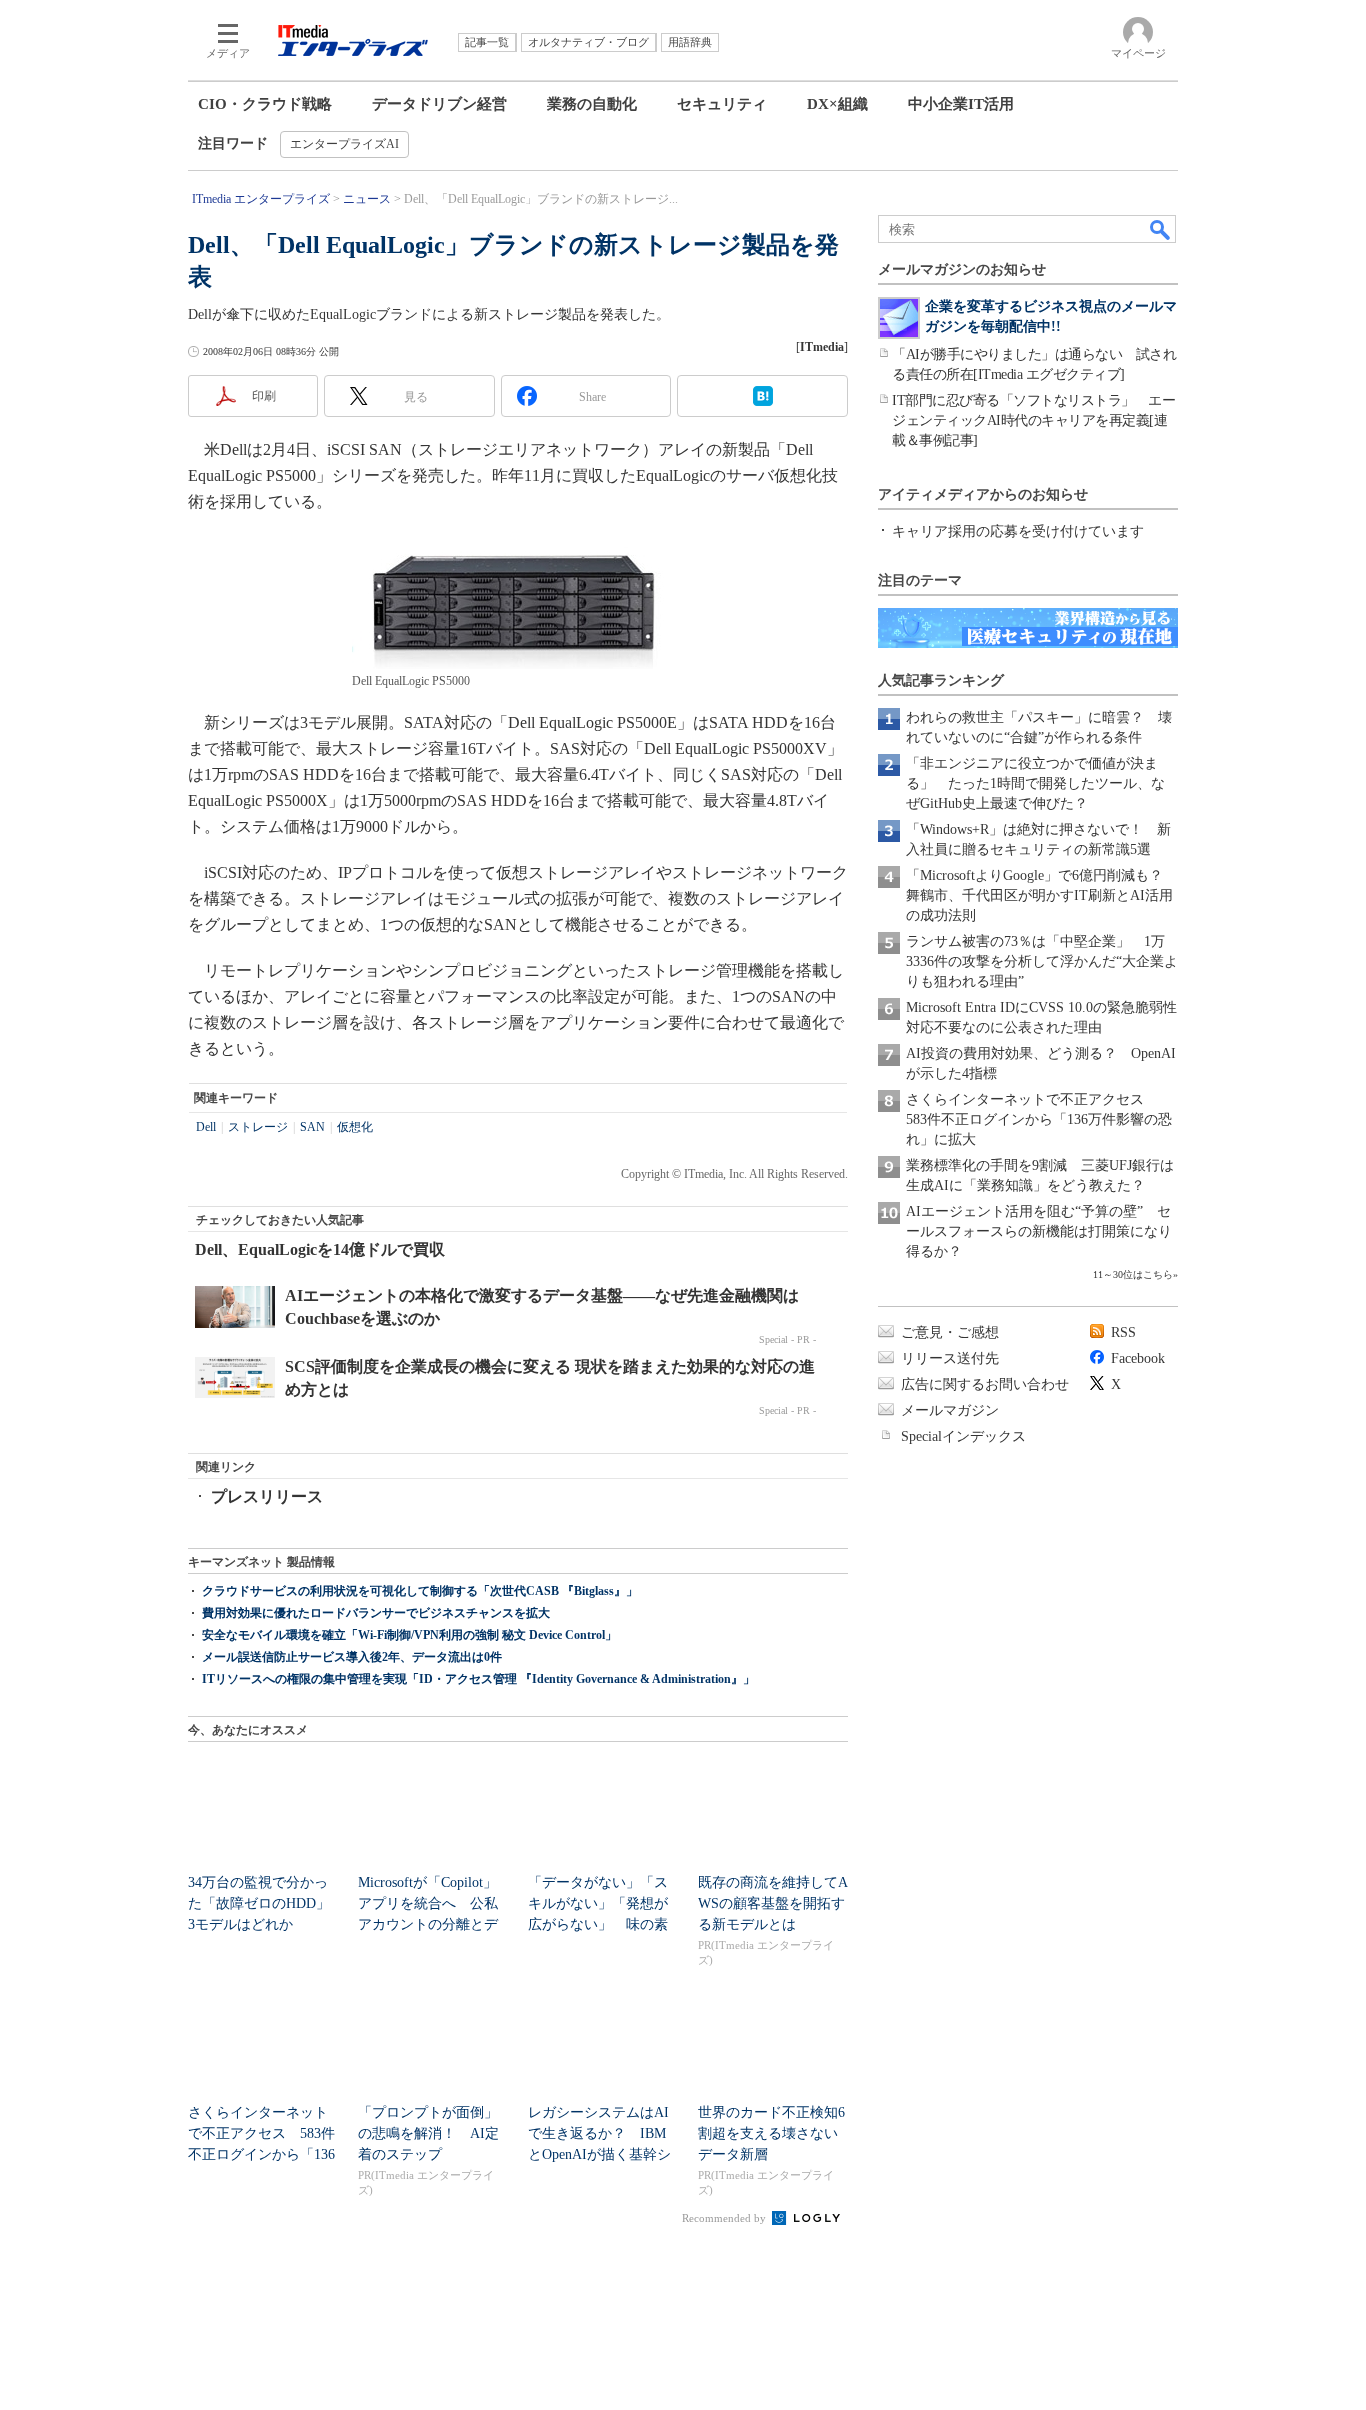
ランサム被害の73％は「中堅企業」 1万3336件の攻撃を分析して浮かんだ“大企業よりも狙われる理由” (1042, 961)
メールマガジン (950, 1410)
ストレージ (258, 1127)
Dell (206, 1127)
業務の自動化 (592, 104)
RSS (1123, 1332)
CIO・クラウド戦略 (265, 104)
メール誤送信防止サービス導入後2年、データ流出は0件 (352, 1657)
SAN (312, 1127)
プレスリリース (267, 1496)
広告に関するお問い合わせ (985, 1384)
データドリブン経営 (439, 104)
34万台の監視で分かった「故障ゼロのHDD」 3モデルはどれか (266, 1903)
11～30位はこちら (1133, 1274)
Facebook (1138, 1358)
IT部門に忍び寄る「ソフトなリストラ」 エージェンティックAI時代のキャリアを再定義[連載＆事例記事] (1033, 420)
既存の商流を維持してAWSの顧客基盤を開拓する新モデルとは (773, 1903)
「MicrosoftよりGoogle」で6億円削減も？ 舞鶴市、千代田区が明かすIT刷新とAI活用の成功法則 (1041, 895)
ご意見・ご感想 (950, 1332)
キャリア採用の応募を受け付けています (1018, 531)
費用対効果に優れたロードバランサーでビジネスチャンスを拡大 (376, 1613)
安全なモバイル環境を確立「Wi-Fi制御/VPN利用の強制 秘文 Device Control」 (409, 1635)
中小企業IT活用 (961, 104)
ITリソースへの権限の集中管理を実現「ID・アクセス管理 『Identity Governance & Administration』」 (478, 1679)
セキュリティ (722, 104)
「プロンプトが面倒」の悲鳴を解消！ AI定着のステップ (428, 2133)
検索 (1161, 229)
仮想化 (355, 1127)
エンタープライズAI (344, 144)
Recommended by (725, 2218)
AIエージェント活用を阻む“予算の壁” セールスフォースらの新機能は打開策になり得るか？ (1039, 1231)
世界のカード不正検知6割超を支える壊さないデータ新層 (771, 2133)
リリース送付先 (950, 1358)
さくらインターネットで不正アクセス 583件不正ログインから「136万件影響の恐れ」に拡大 (1039, 1119)
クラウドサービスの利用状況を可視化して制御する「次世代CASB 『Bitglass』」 (420, 1591)
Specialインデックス (963, 1436)
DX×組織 (837, 104)
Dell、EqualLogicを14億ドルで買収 (320, 1249)
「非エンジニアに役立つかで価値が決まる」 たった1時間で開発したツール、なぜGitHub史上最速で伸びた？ (1035, 783)
